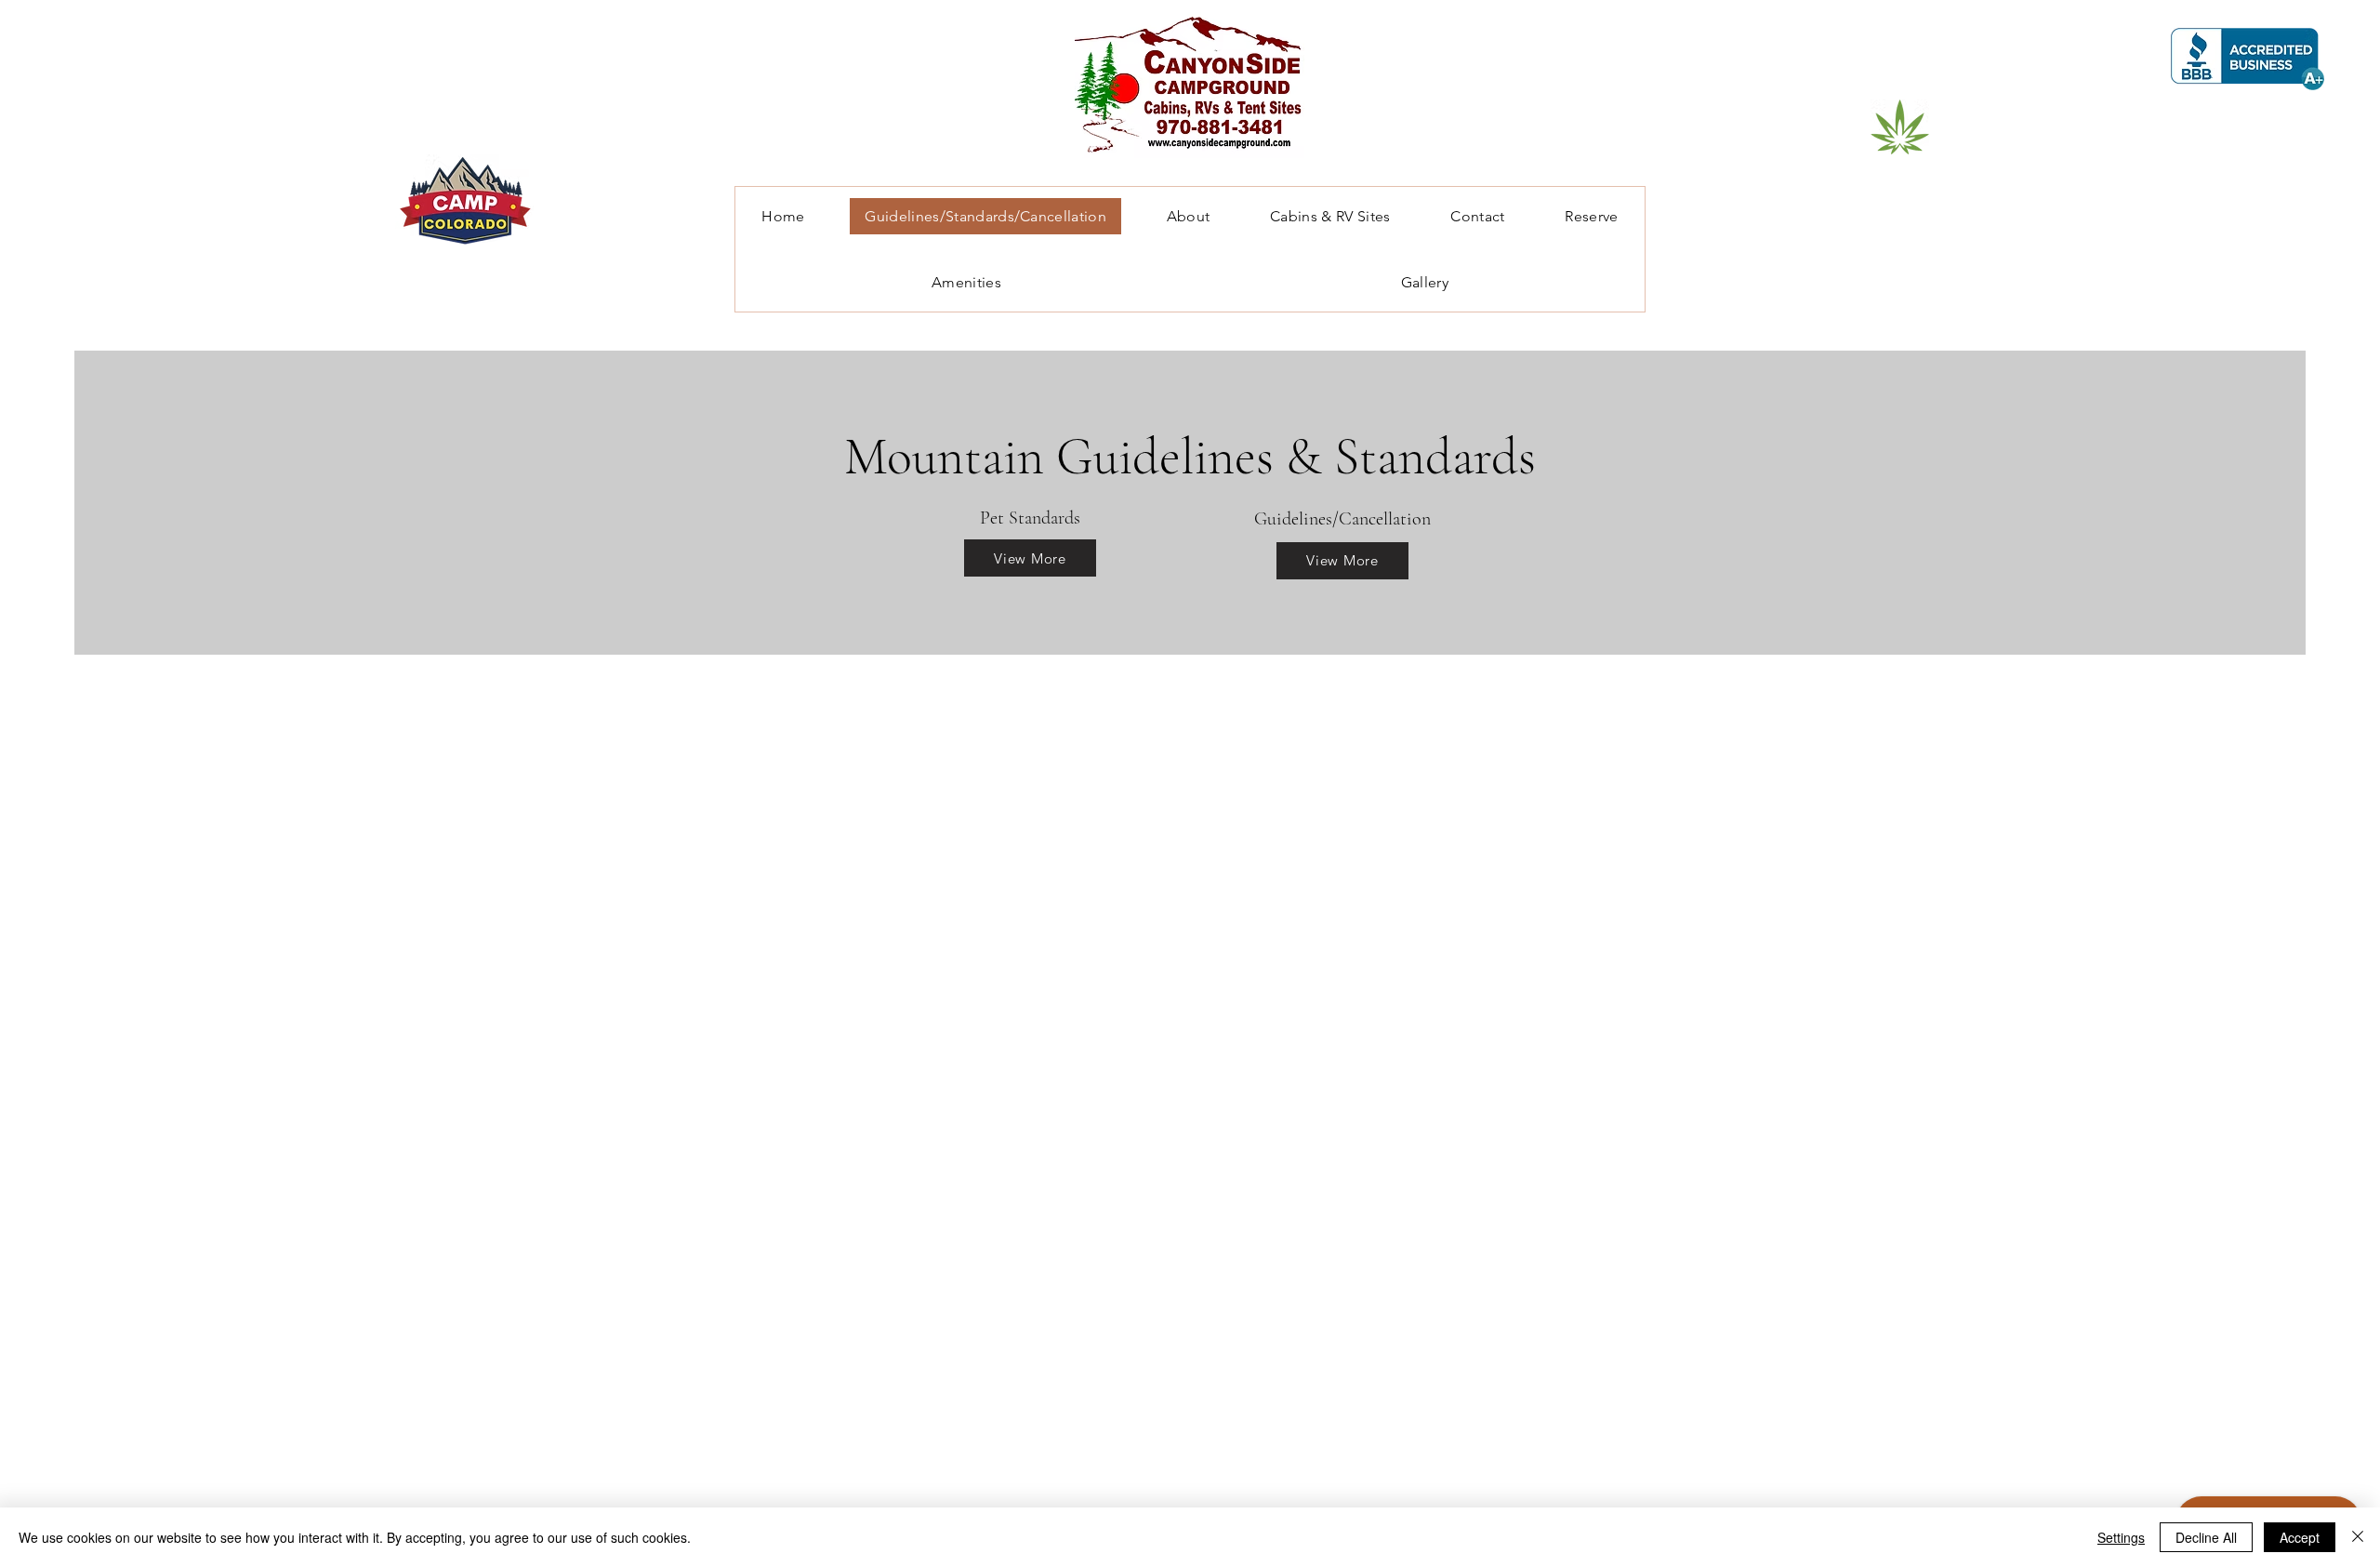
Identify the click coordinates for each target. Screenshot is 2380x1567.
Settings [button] (2121, 1537)
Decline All (2206, 1537)
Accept (2300, 1537)
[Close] (2358, 1537)
